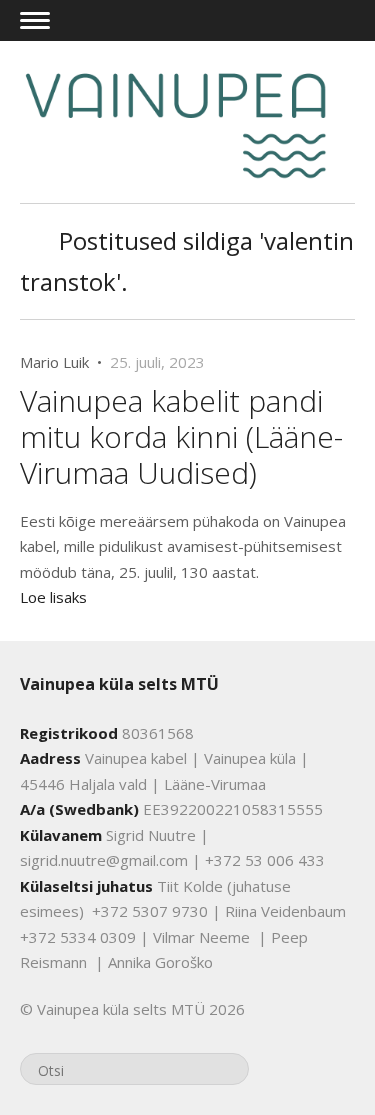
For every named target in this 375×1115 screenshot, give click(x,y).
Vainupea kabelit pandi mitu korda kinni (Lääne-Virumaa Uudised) (181, 436)
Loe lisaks (53, 597)
